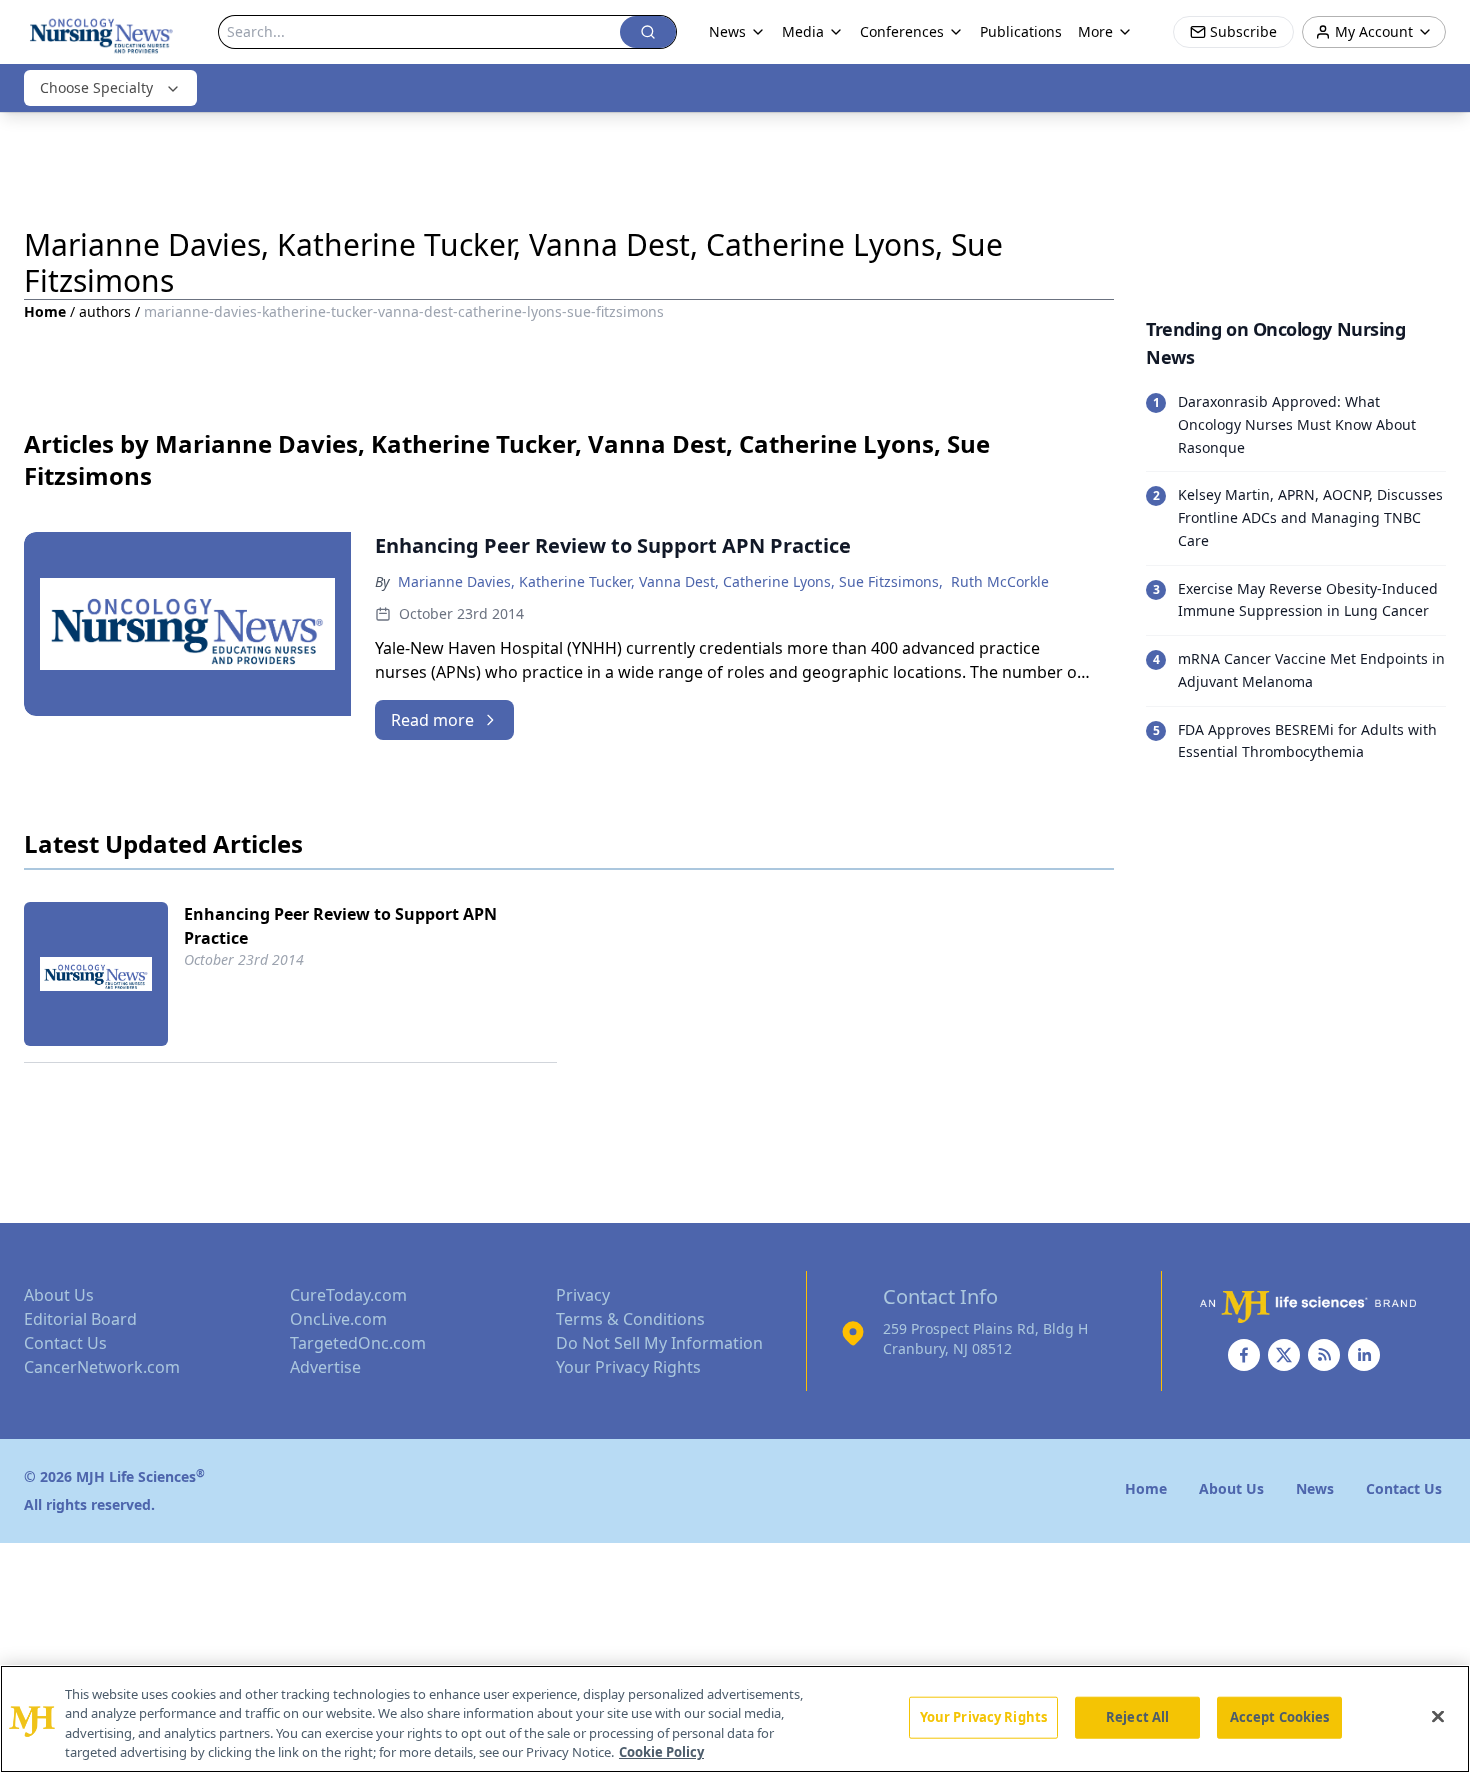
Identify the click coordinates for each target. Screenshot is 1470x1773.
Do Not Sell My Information (659, 1343)
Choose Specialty (96, 87)
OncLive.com (338, 1319)
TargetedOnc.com (358, 1343)
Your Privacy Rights (628, 1367)
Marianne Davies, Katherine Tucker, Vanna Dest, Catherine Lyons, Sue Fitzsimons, (670, 581)
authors (105, 311)
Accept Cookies (1280, 1717)
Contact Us (65, 1343)
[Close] (1438, 1716)
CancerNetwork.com (102, 1367)
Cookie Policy (661, 1752)
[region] (735, 1719)
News (727, 31)
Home (45, 311)
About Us (59, 1295)
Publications (1021, 31)
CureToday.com (348, 1295)
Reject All (1137, 1717)
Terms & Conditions (630, 1319)
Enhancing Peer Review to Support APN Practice (340, 926)
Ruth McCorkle (1000, 581)
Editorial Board (80, 1319)
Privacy (583, 1295)
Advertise (325, 1367)
